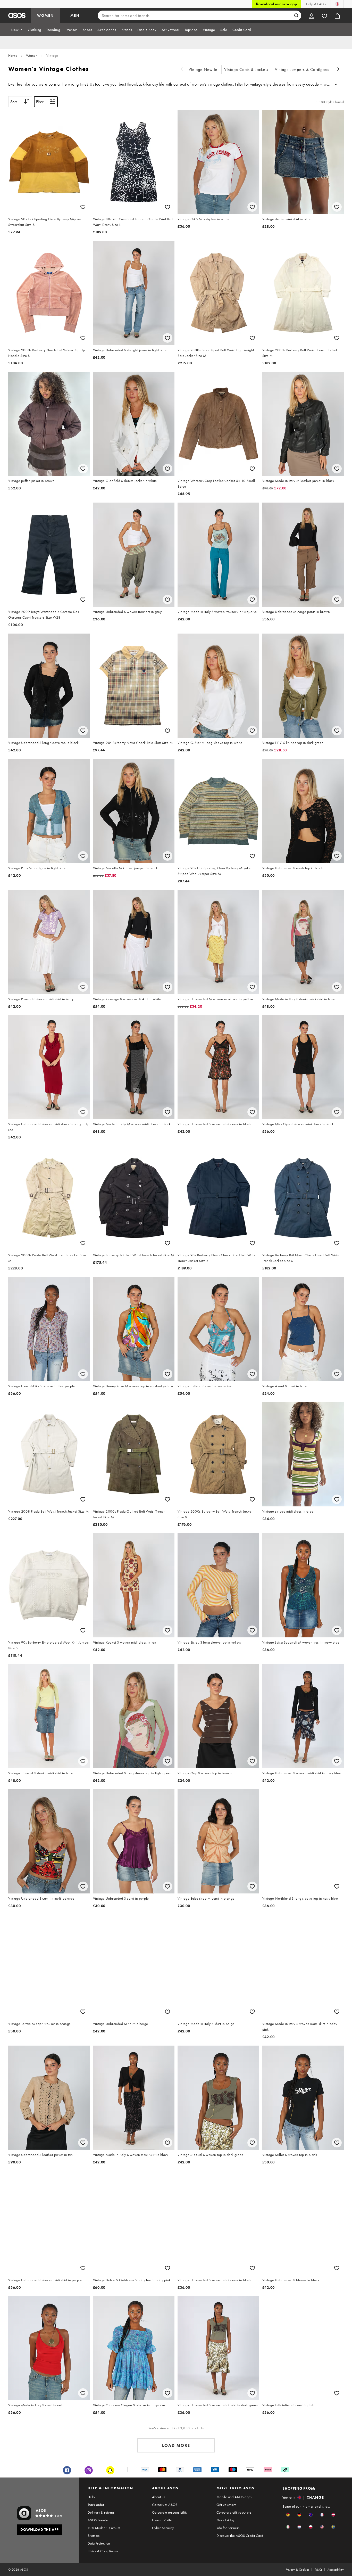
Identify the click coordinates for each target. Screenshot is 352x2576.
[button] (288, 2515)
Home (13, 55)
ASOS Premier (98, 2520)
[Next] (339, 70)
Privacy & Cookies (297, 2570)
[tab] (17, 30)
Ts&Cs (319, 2570)
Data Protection (99, 2543)
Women (32, 55)
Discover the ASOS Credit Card (240, 2536)
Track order (96, 2505)
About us (159, 2497)
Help (91, 2497)
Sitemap (94, 2536)
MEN (75, 15)
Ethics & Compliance (103, 2551)
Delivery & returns (101, 2512)
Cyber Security (163, 2528)
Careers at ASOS (165, 2505)
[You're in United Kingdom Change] (337, 4)
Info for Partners (228, 2528)
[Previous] (182, 70)
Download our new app (276, 4)
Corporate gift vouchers (234, 2512)
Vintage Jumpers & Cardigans (302, 69)
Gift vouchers (226, 2505)
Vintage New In (203, 69)
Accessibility (336, 2570)
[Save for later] (83, 207)
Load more (176, 2445)
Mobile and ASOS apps (234, 2497)
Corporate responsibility (170, 2512)
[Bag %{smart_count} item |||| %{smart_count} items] (337, 15)
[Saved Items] (324, 15)
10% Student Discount (104, 2528)
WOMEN (45, 15)
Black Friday (225, 2520)
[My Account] (312, 15)
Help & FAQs (316, 4)
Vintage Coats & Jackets (246, 69)
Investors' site (162, 2520)
